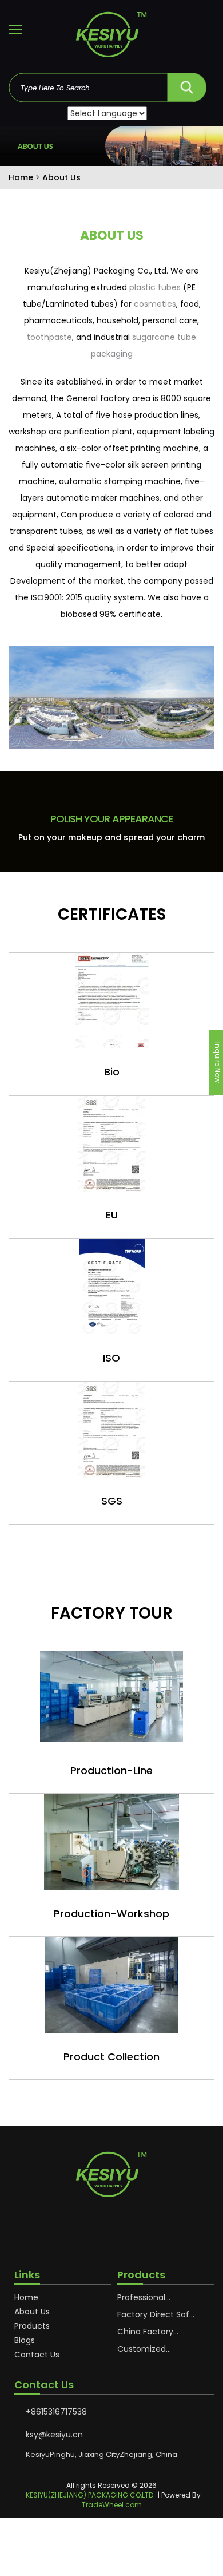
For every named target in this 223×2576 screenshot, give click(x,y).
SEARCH (186, 84)
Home (26, 2297)
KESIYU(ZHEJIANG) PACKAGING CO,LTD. (90, 2495)
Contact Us (37, 2355)
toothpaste (49, 337)
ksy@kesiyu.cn (54, 2435)
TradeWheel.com (112, 2505)
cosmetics (155, 304)
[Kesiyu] (111, 37)
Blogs (25, 2340)
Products (32, 2326)
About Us (32, 2312)
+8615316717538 (56, 2412)
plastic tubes (155, 287)
